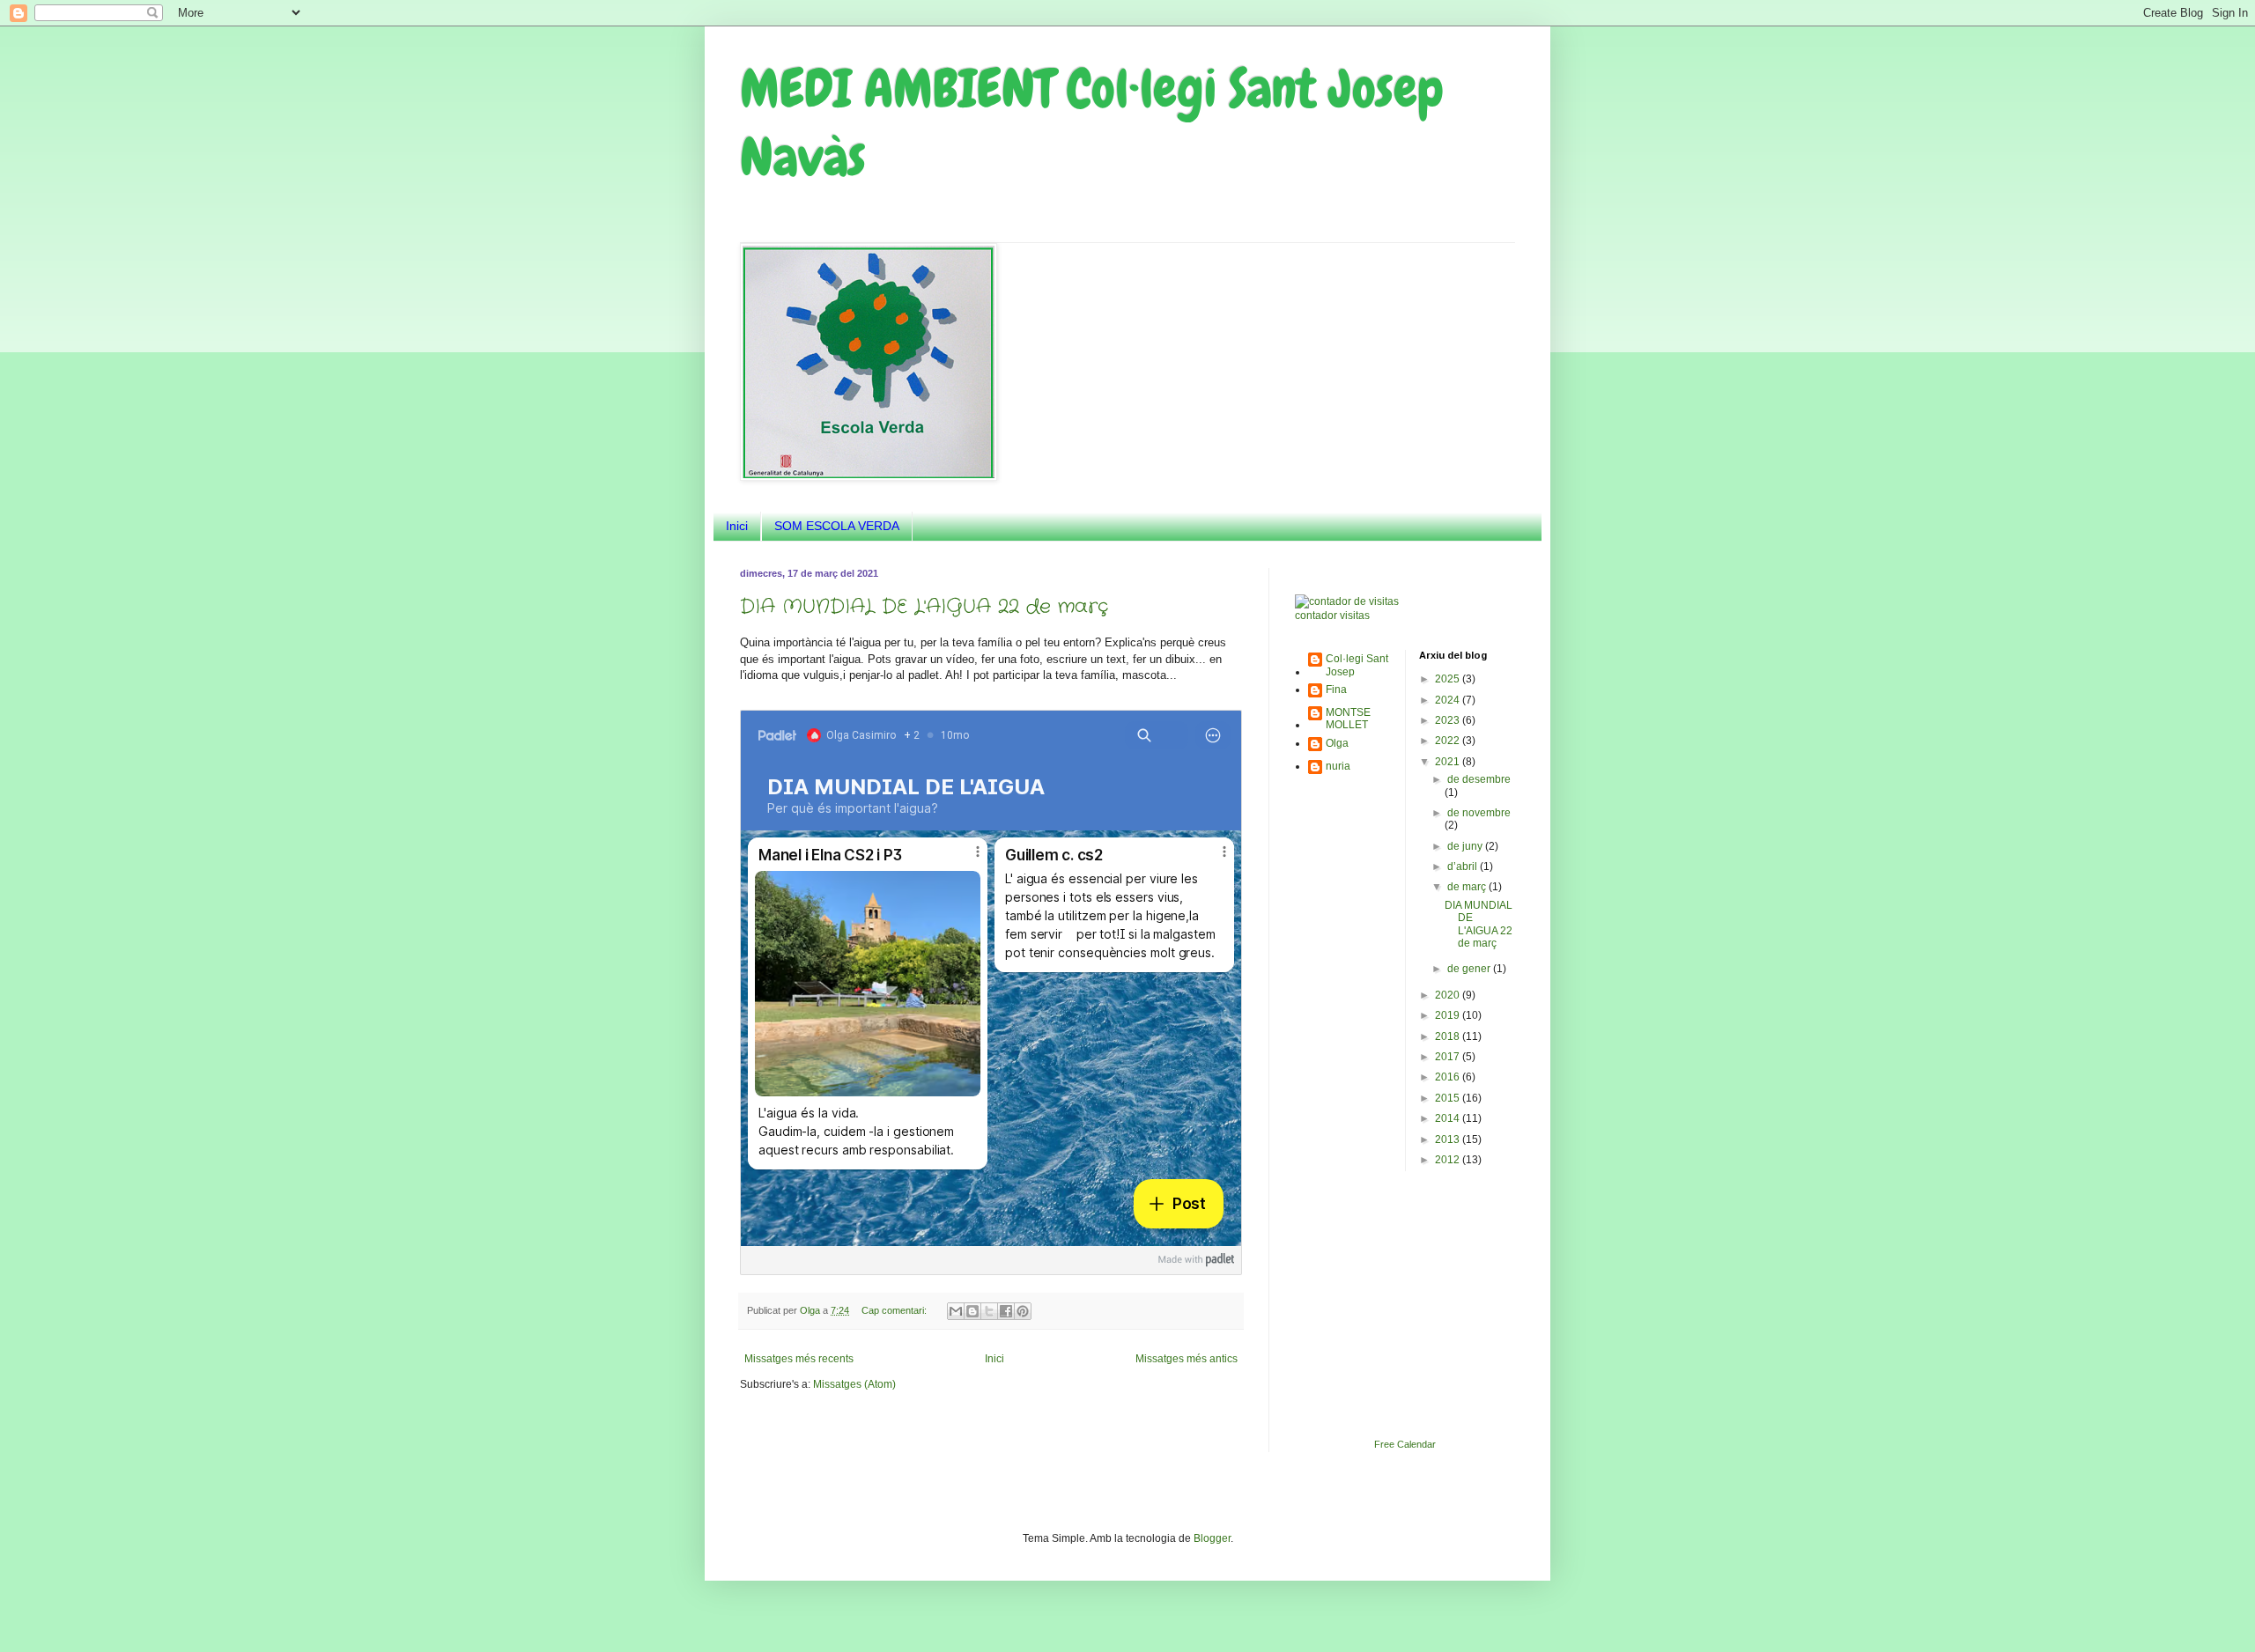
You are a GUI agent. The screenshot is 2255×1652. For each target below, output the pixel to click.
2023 (1449, 720)
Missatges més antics (1187, 1359)
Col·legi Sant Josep (1357, 665)
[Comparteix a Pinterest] (1023, 1311)
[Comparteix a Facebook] (1006, 1311)
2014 (1449, 1118)
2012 (1449, 1160)
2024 (1449, 700)
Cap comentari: (895, 1310)
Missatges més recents (799, 1359)
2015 (1449, 1098)
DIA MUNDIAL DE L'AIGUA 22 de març (924, 607)
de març (1468, 887)
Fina (1336, 690)
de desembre (1479, 779)
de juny (1466, 846)
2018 (1449, 1036)
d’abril (1464, 867)
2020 (1449, 995)
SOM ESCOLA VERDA (837, 526)
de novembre (1479, 813)
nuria (1338, 766)
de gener (1470, 969)
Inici (737, 526)
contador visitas (1332, 616)
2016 (1449, 1077)
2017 (1449, 1057)
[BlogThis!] (972, 1311)
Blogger (1212, 1538)
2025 (1449, 679)
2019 (1449, 1015)
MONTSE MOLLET (1348, 719)
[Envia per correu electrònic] (956, 1311)
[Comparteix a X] (989, 1311)
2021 (1449, 762)
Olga (1337, 743)
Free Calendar (1405, 1444)
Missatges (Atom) (854, 1384)
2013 (1449, 1139)
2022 (1449, 741)
